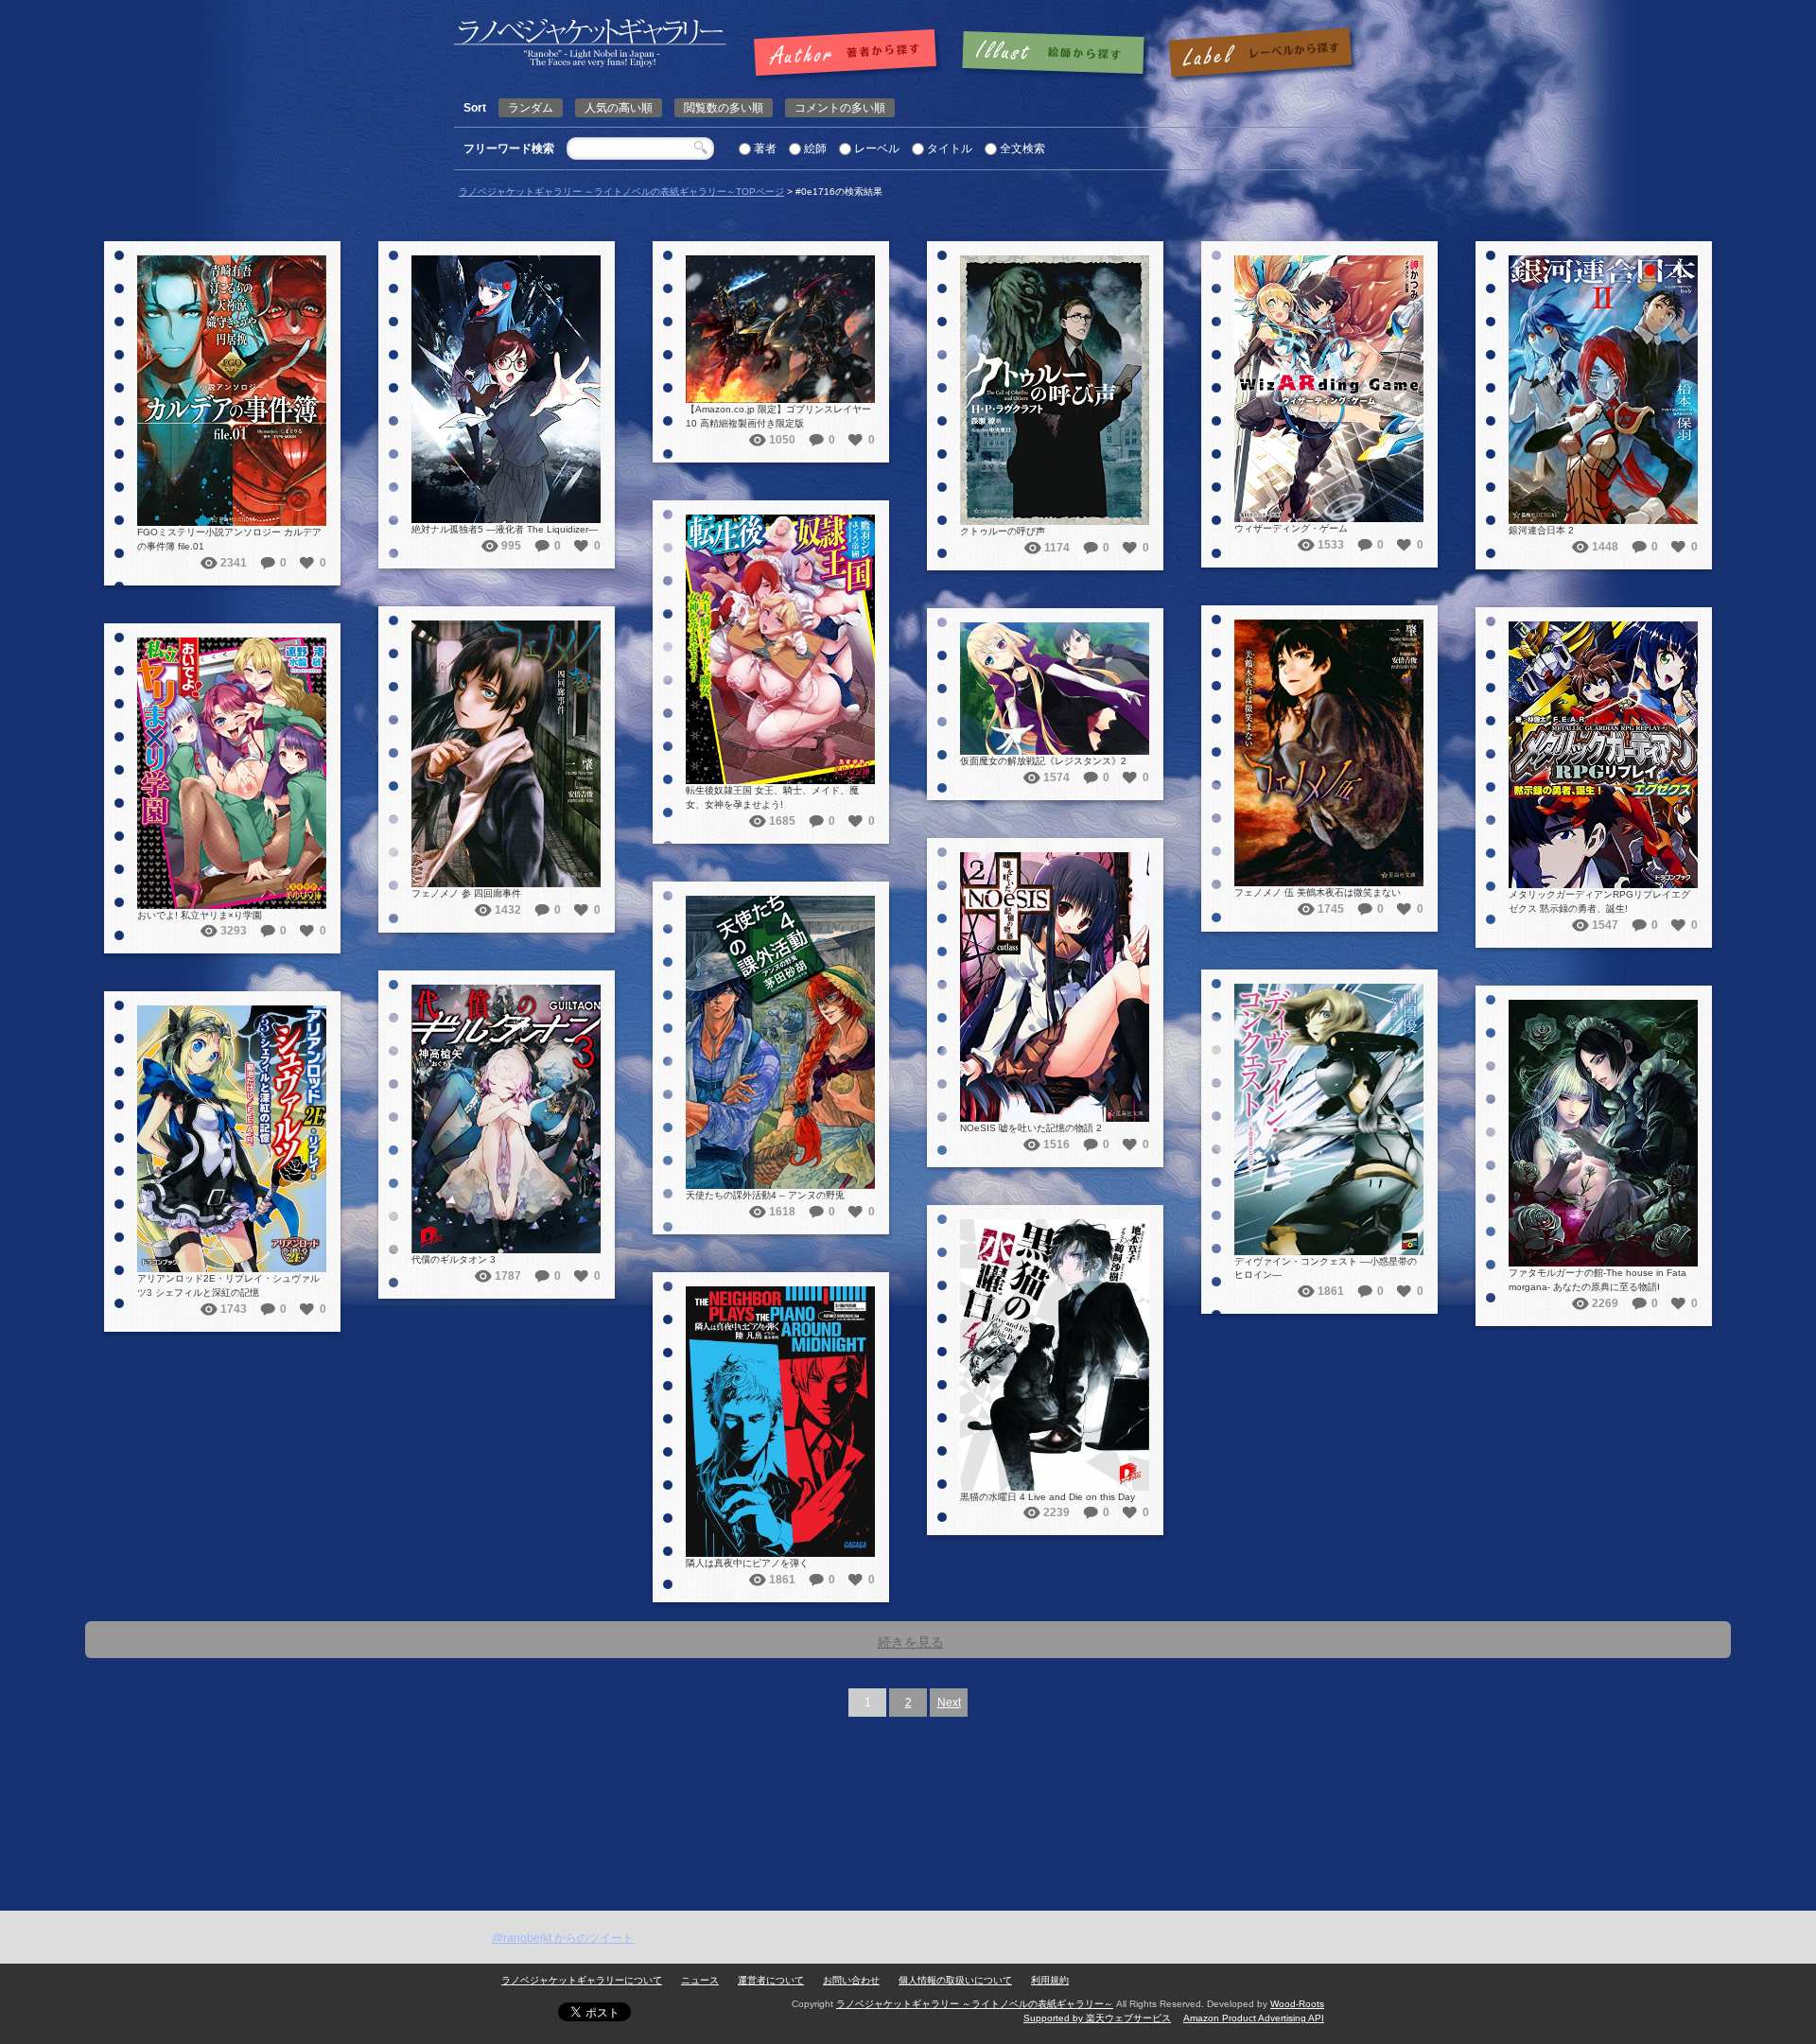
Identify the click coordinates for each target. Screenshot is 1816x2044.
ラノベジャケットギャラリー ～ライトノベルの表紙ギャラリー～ (975, 2004)
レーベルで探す (1260, 54)
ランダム (531, 108)
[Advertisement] (908, 1769)
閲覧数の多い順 (724, 108)
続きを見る (911, 1642)
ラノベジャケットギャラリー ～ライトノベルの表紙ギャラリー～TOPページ (621, 192)
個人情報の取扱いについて (955, 1980)
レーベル (877, 148)
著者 (765, 148)
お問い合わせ (851, 1980)
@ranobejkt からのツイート (563, 1938)
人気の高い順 (619, 108)
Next (949, 1703)
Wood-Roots (1297, 2004)
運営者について (771, 1980)
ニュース (700, 1980)
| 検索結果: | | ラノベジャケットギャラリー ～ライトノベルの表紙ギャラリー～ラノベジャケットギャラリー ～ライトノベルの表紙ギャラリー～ (590, 43)
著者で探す (850, 54)
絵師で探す (1055, 54)
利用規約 (1050, 1980)
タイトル (950, 148)
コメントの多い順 (840, 108)
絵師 (815, 148)
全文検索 (1022, 148)
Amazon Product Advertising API (1254, 2018)
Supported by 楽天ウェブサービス (1097, 2018)
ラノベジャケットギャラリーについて (582, 1980)
